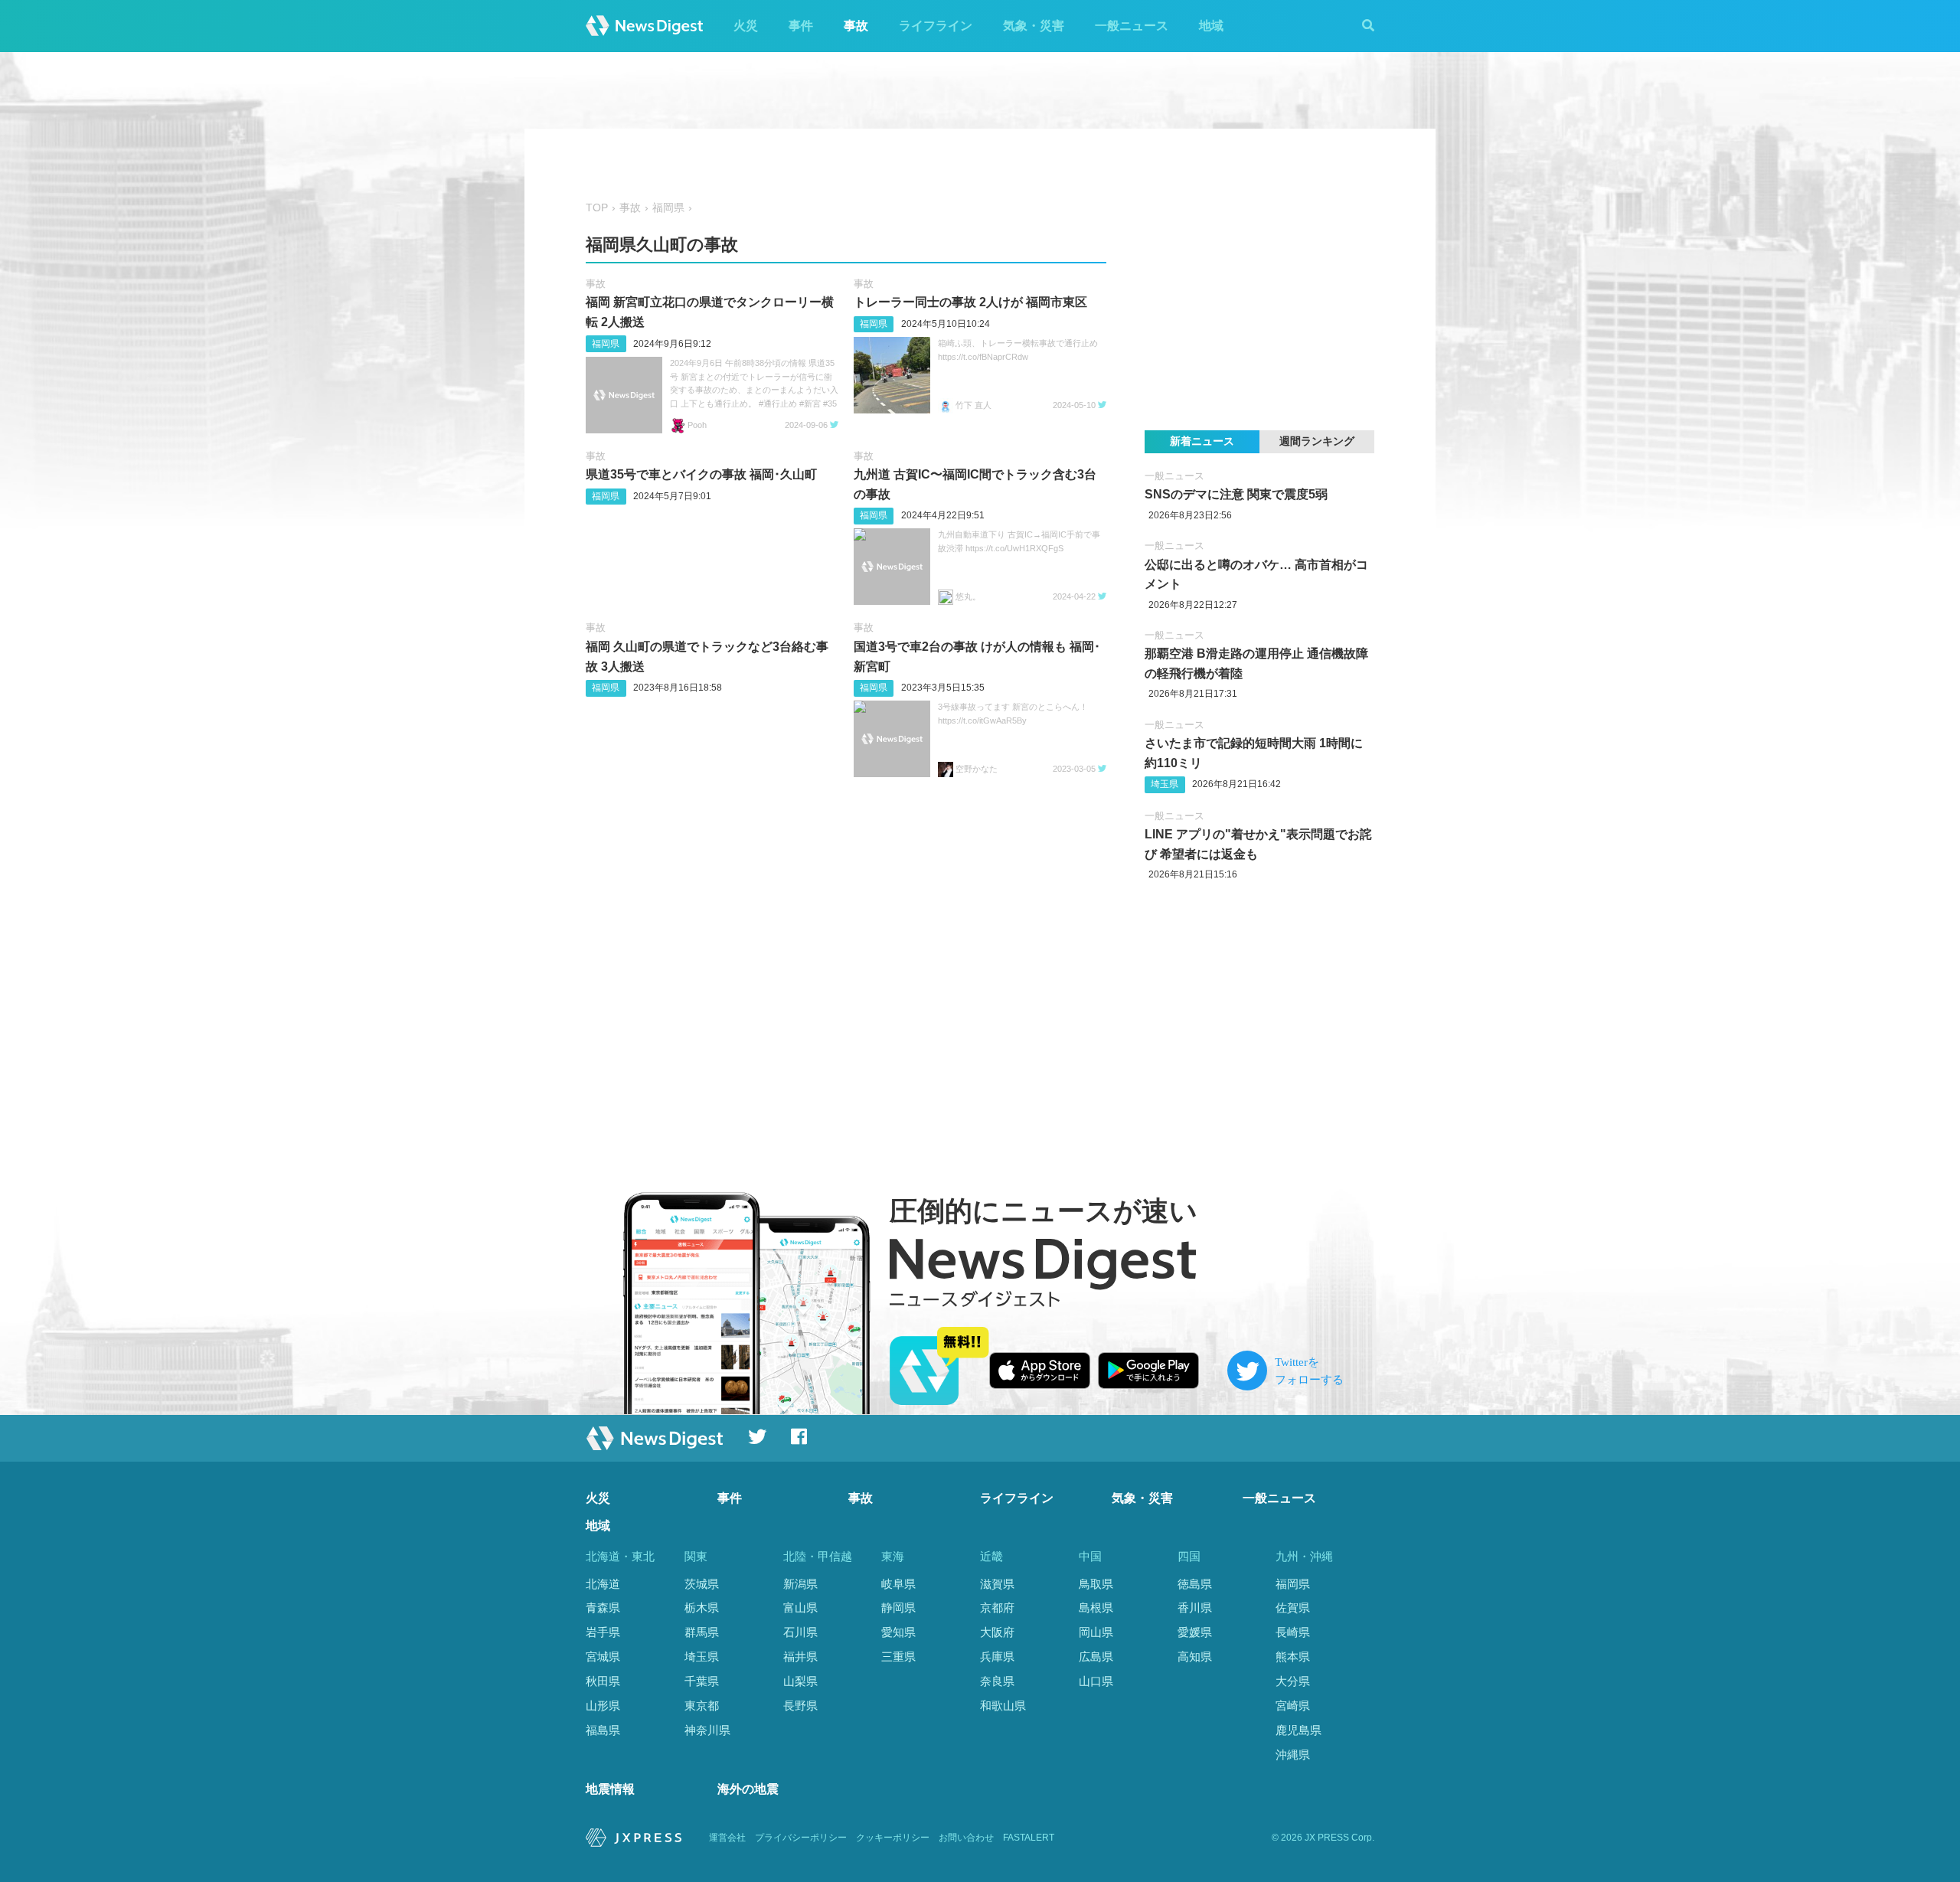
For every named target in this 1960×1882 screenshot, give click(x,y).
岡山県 (1096, 1632)
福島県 (603, 1730)
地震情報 (610, 1789)
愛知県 (898, 1632)
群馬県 (702, 1632)
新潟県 (800, 1584)
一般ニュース (1132, 26)
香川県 (1195, 1608)
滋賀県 (997, 1584)
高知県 (1195, 1657)
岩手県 (603, 1632)
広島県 (1096, 1657)
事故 (856, 26)
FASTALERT (1029, 1838)
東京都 (702, 1706)
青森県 (603, 1608)
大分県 (1293, 1681)
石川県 (800, 1632)
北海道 (603, 1584)
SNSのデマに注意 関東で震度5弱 (1236, 494)
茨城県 (702, 1584)
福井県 (800, 1657)
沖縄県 (1293, 1755)
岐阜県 (898, 1584)
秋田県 (603, 1681)
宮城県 (603, 1657)
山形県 (603, 1706)
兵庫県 (997, 1657)
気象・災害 (1034, 26)
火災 (746, 26)
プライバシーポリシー (801, 1838)
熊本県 (1293, 1657)
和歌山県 (1003, 1706)
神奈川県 (707, 1730)
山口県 (1096, 1681)
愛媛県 (1195, 1632)
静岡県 (898, 1608)
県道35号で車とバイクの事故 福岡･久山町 (701, 474)
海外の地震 (748, 1789)
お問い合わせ (966, 1838)
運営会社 (727, 1838)
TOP (597, 208)
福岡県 (668, 208)
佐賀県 (1293, 1608)
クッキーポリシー (893, 1838)
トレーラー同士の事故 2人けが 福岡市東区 (970, 302)
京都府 (997, 1608)
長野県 (800, 1706)
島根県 (1096, 1608)
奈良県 (997, 1681)
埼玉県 (1165, 784)
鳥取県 (1096, 1584)
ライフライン (936, 26)
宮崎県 (1293, 1706)
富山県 (800, 1608)
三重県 (898, 1657)
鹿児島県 (1298, 1730)
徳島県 (1195, 1584)
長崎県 (1293, 1632)
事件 (801, 26)
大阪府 (997, 1632)
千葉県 (702, 1681)
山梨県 (800, 1681)
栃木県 (702, 1608)
